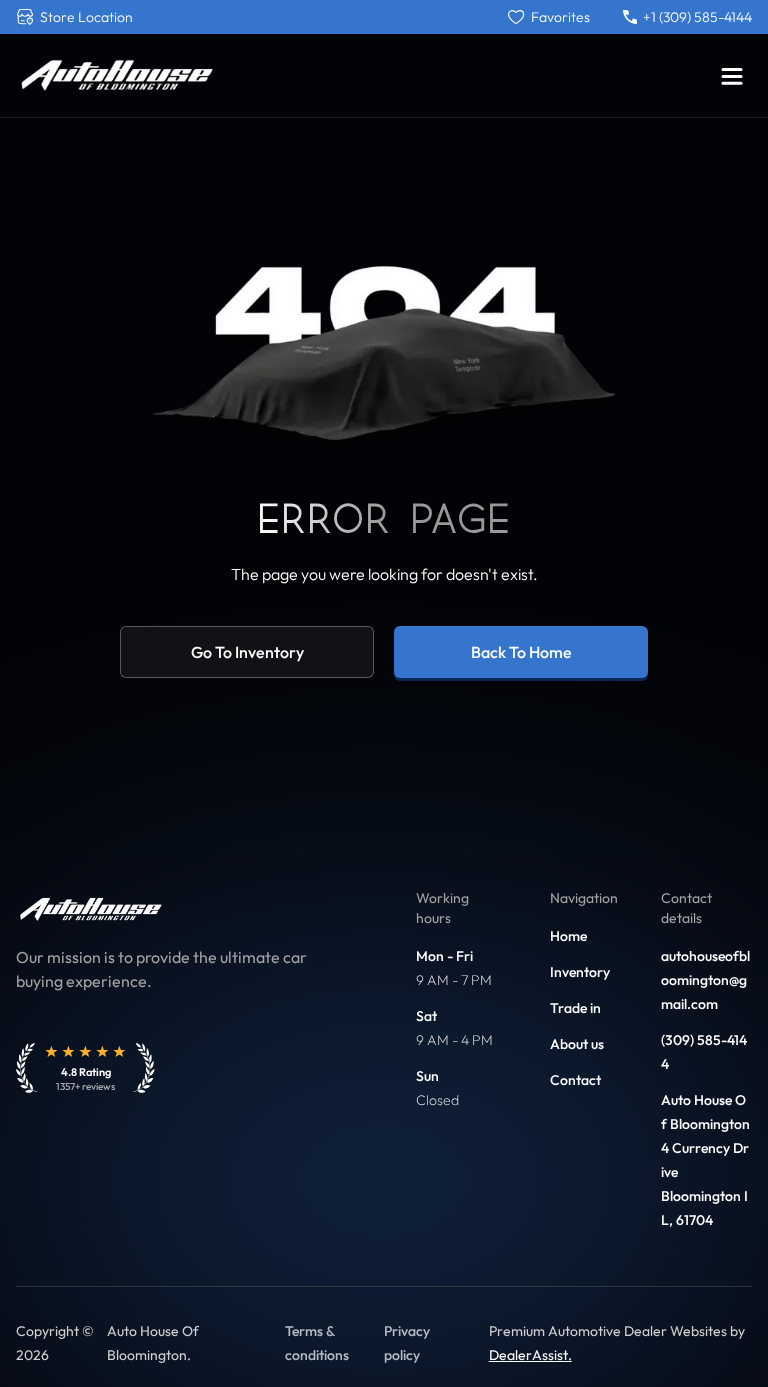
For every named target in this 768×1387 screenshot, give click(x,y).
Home (568, 936)
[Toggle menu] (732, 76)
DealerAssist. (530, 1355)
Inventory (580, 972)
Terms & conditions (317, 1343)
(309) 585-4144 (704, 1052)
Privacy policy (407, 1343)
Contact (575, 1080)
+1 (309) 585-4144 (697, 17)
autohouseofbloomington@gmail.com (705, 980)
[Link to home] (116, 75)
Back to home (521, 652)
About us (577, 1044)
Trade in (575, 1008)
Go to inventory (247, 652)
